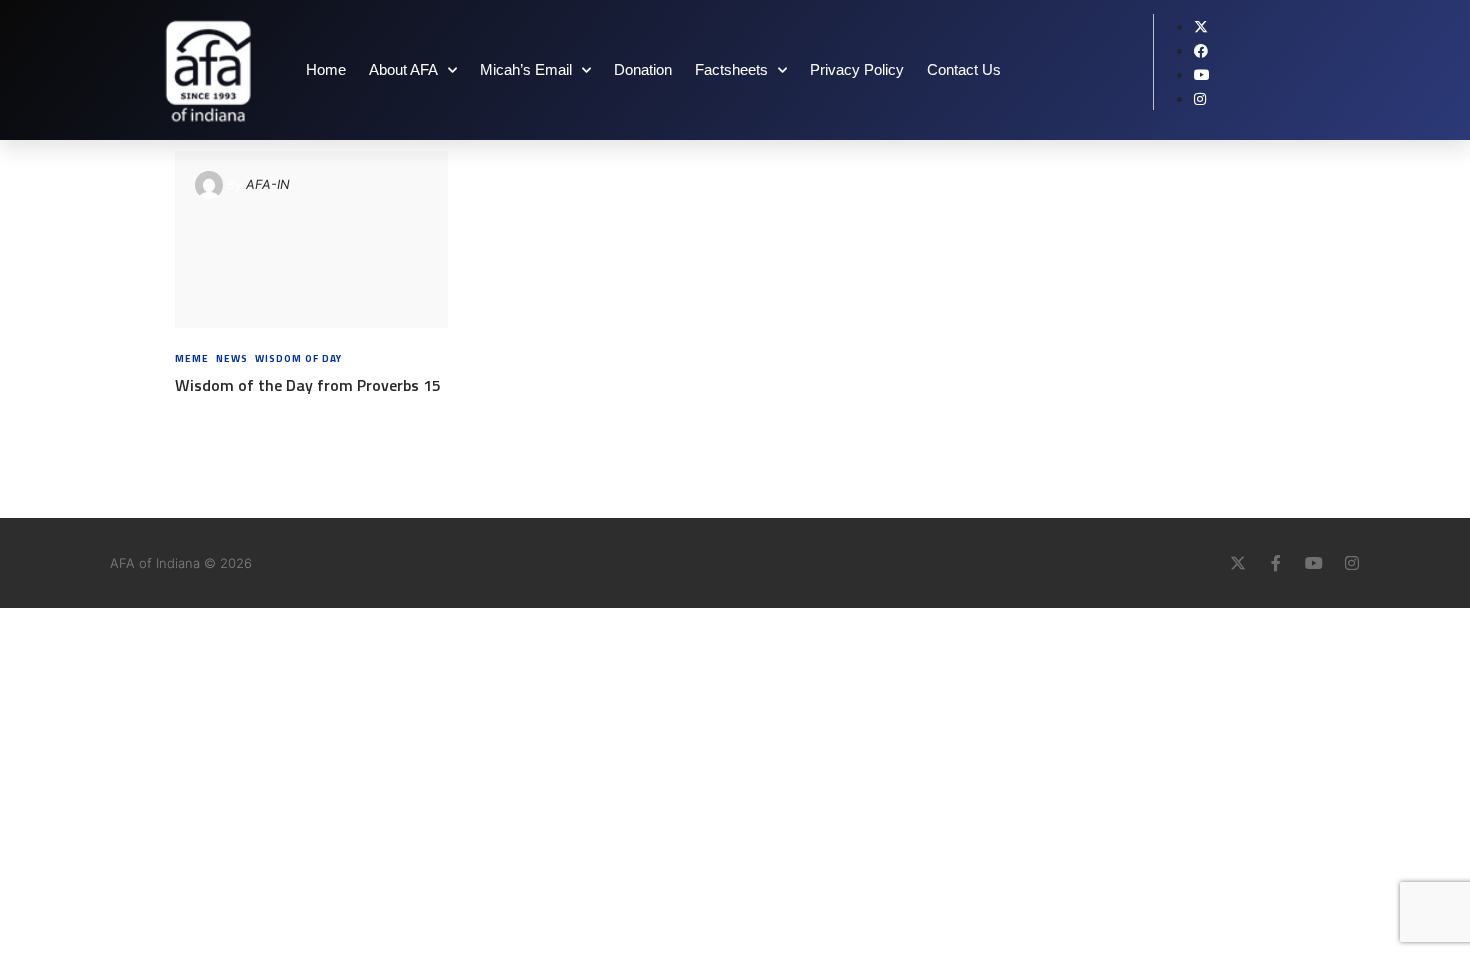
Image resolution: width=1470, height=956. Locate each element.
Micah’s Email (526, 69)
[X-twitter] (1238, 563)
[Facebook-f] (1276, 563)
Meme (192, 358)
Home (326, 69)
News (232, 358)
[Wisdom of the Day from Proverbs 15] (311, 240)
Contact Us (964, 69)
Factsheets (731, 69)
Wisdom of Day (298, 358)
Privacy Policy (857, 69)
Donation (643, 69)
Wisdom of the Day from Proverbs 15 (308, 385)
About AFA (403, 69)
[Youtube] (1314, 563)
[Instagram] (1352, 563)
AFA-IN (268, 184)
